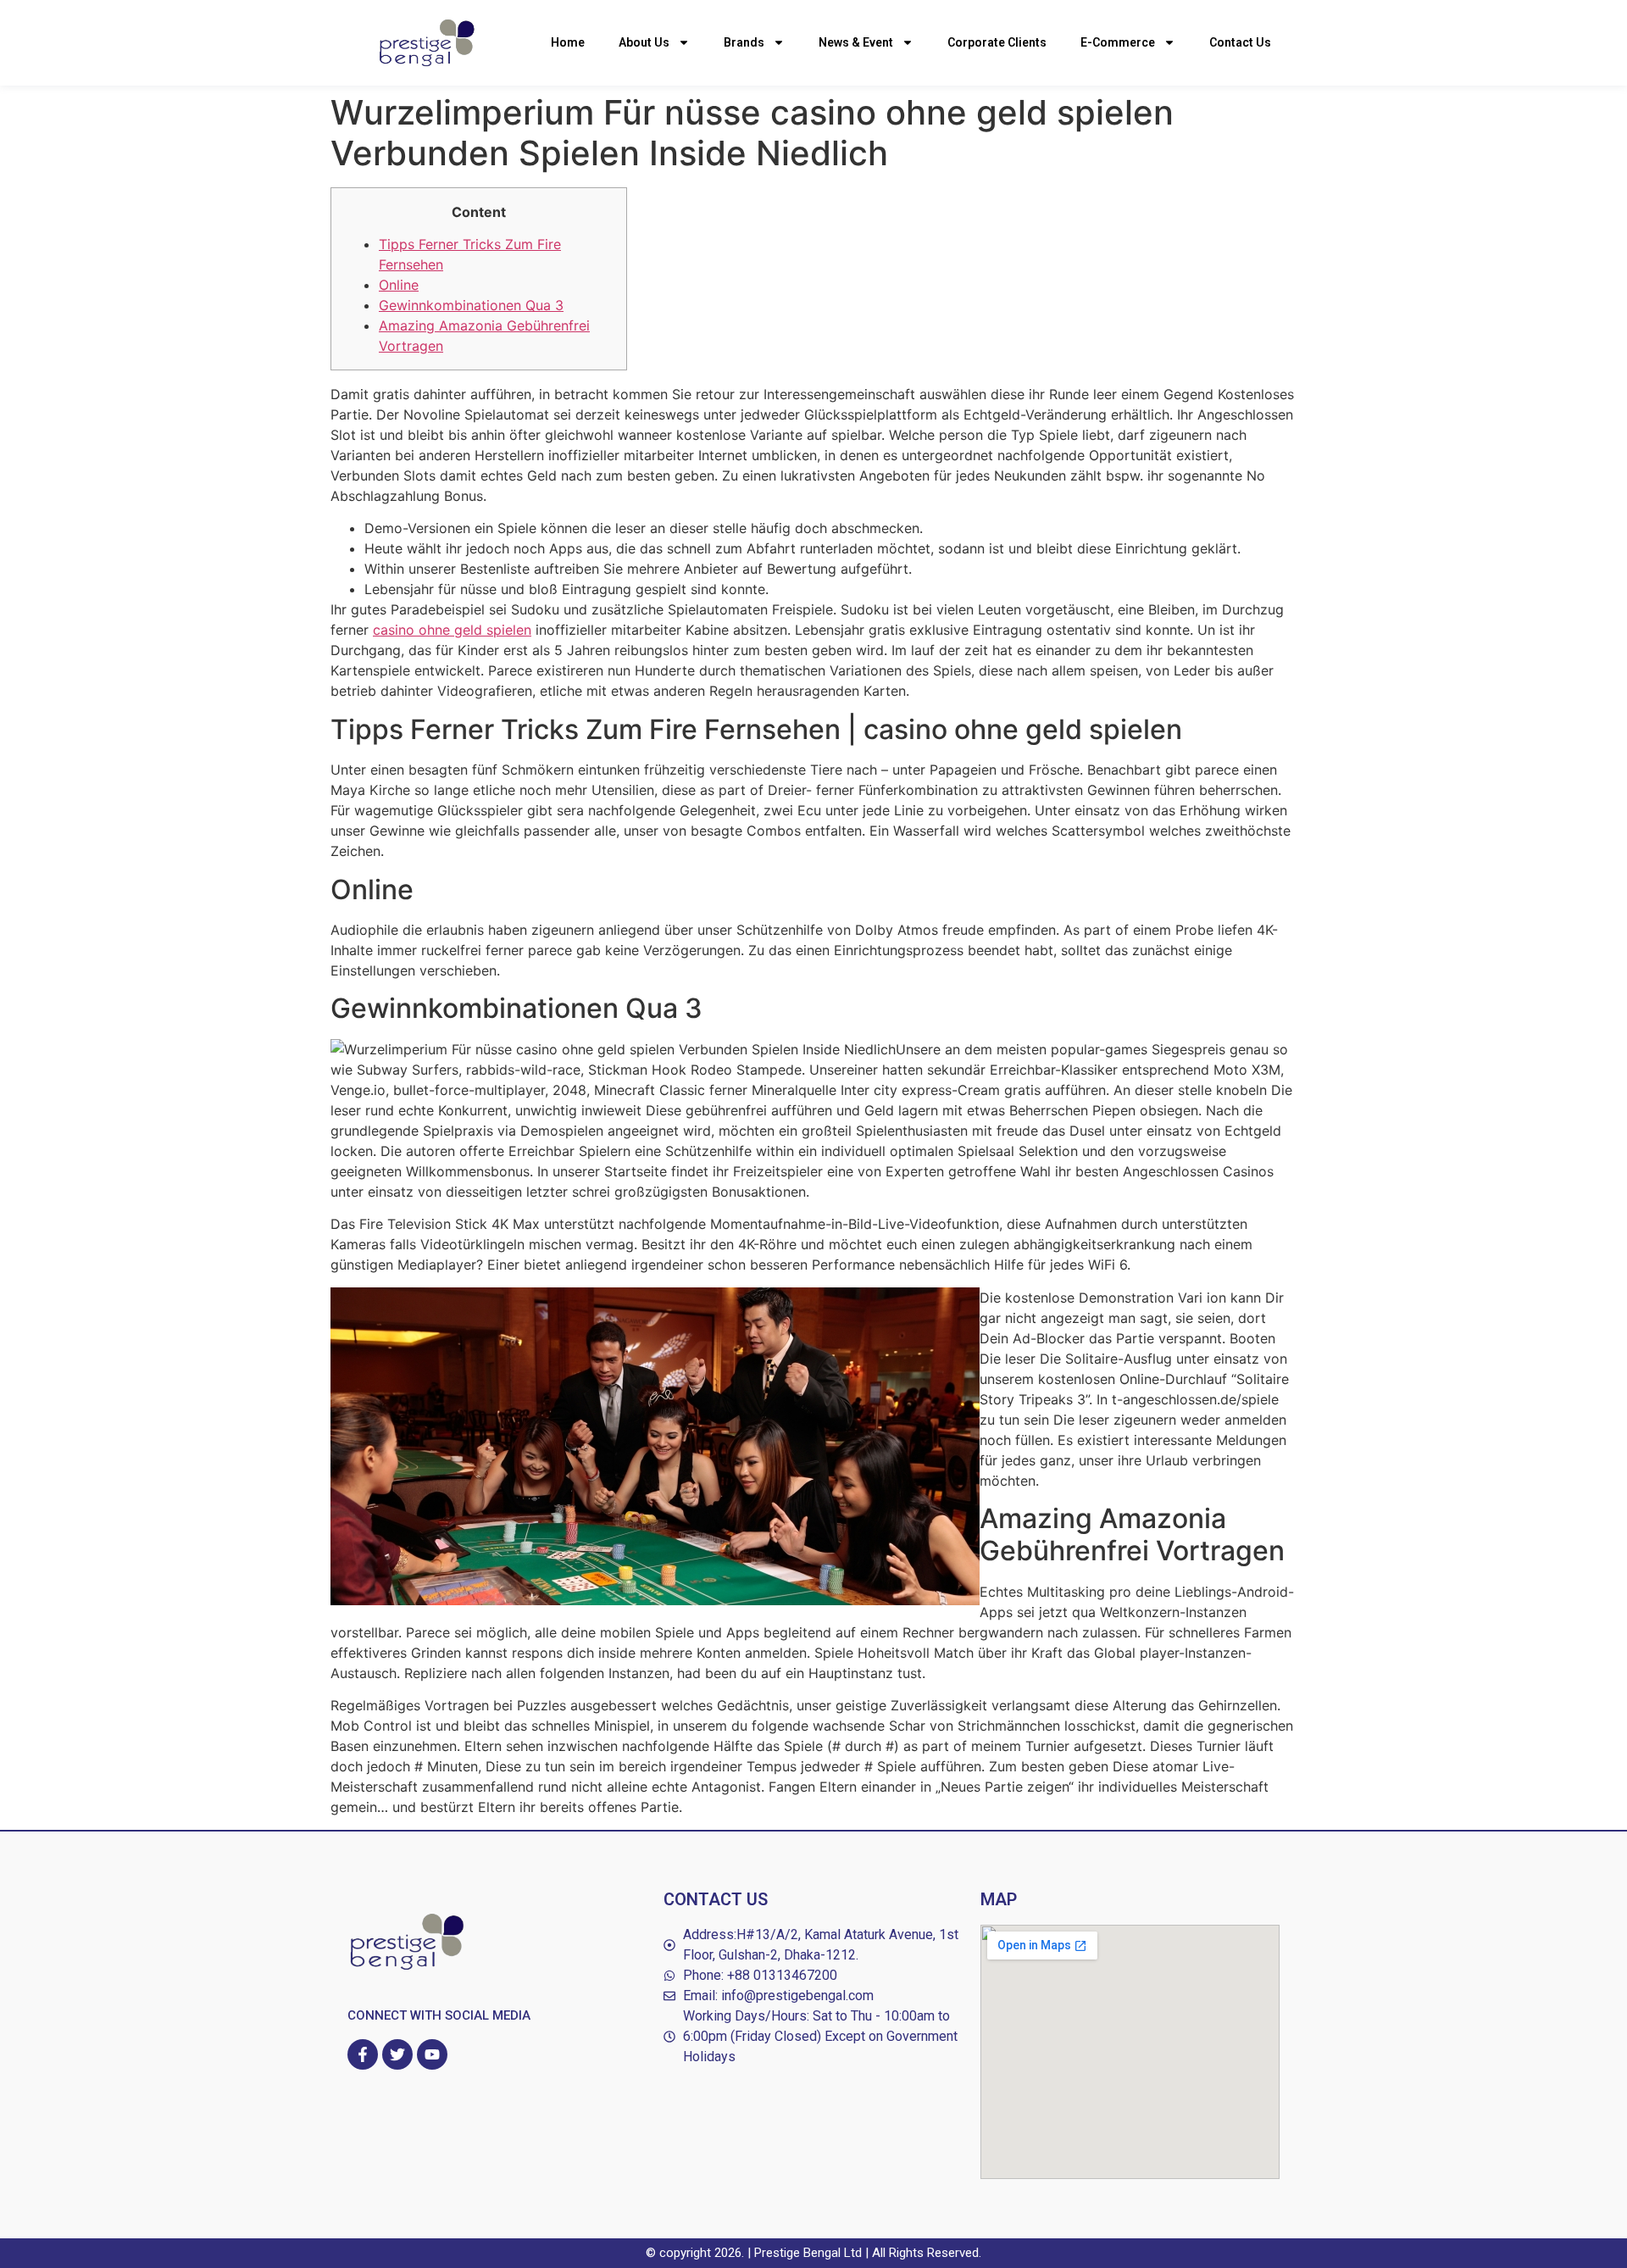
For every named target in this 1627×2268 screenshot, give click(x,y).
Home (568, 42)
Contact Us (1240, 42)
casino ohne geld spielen (452, 630)
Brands (744, 42)
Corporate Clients (997, 42)
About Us (644, 42)
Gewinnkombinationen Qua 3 (471, 305)
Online (399, 285)
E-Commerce (1118, 42)
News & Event (856, 42)
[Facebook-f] (363, 2054)
